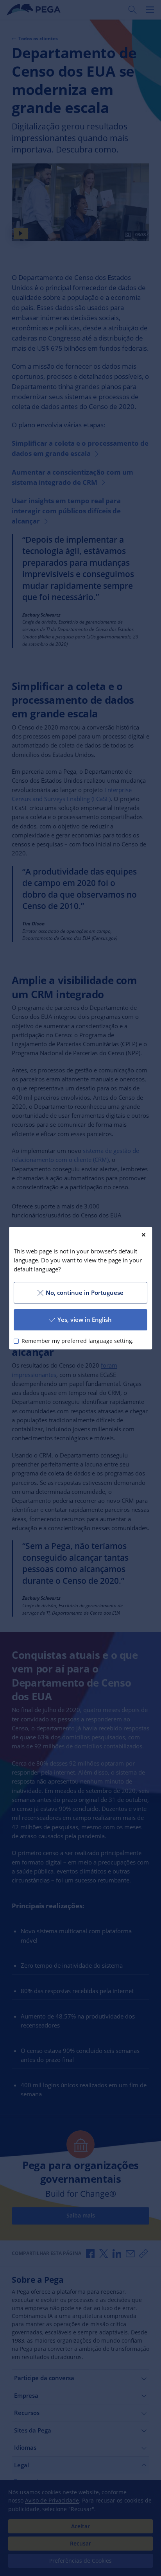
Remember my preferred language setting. (78, 1341)
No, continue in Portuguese (85, 1292)
